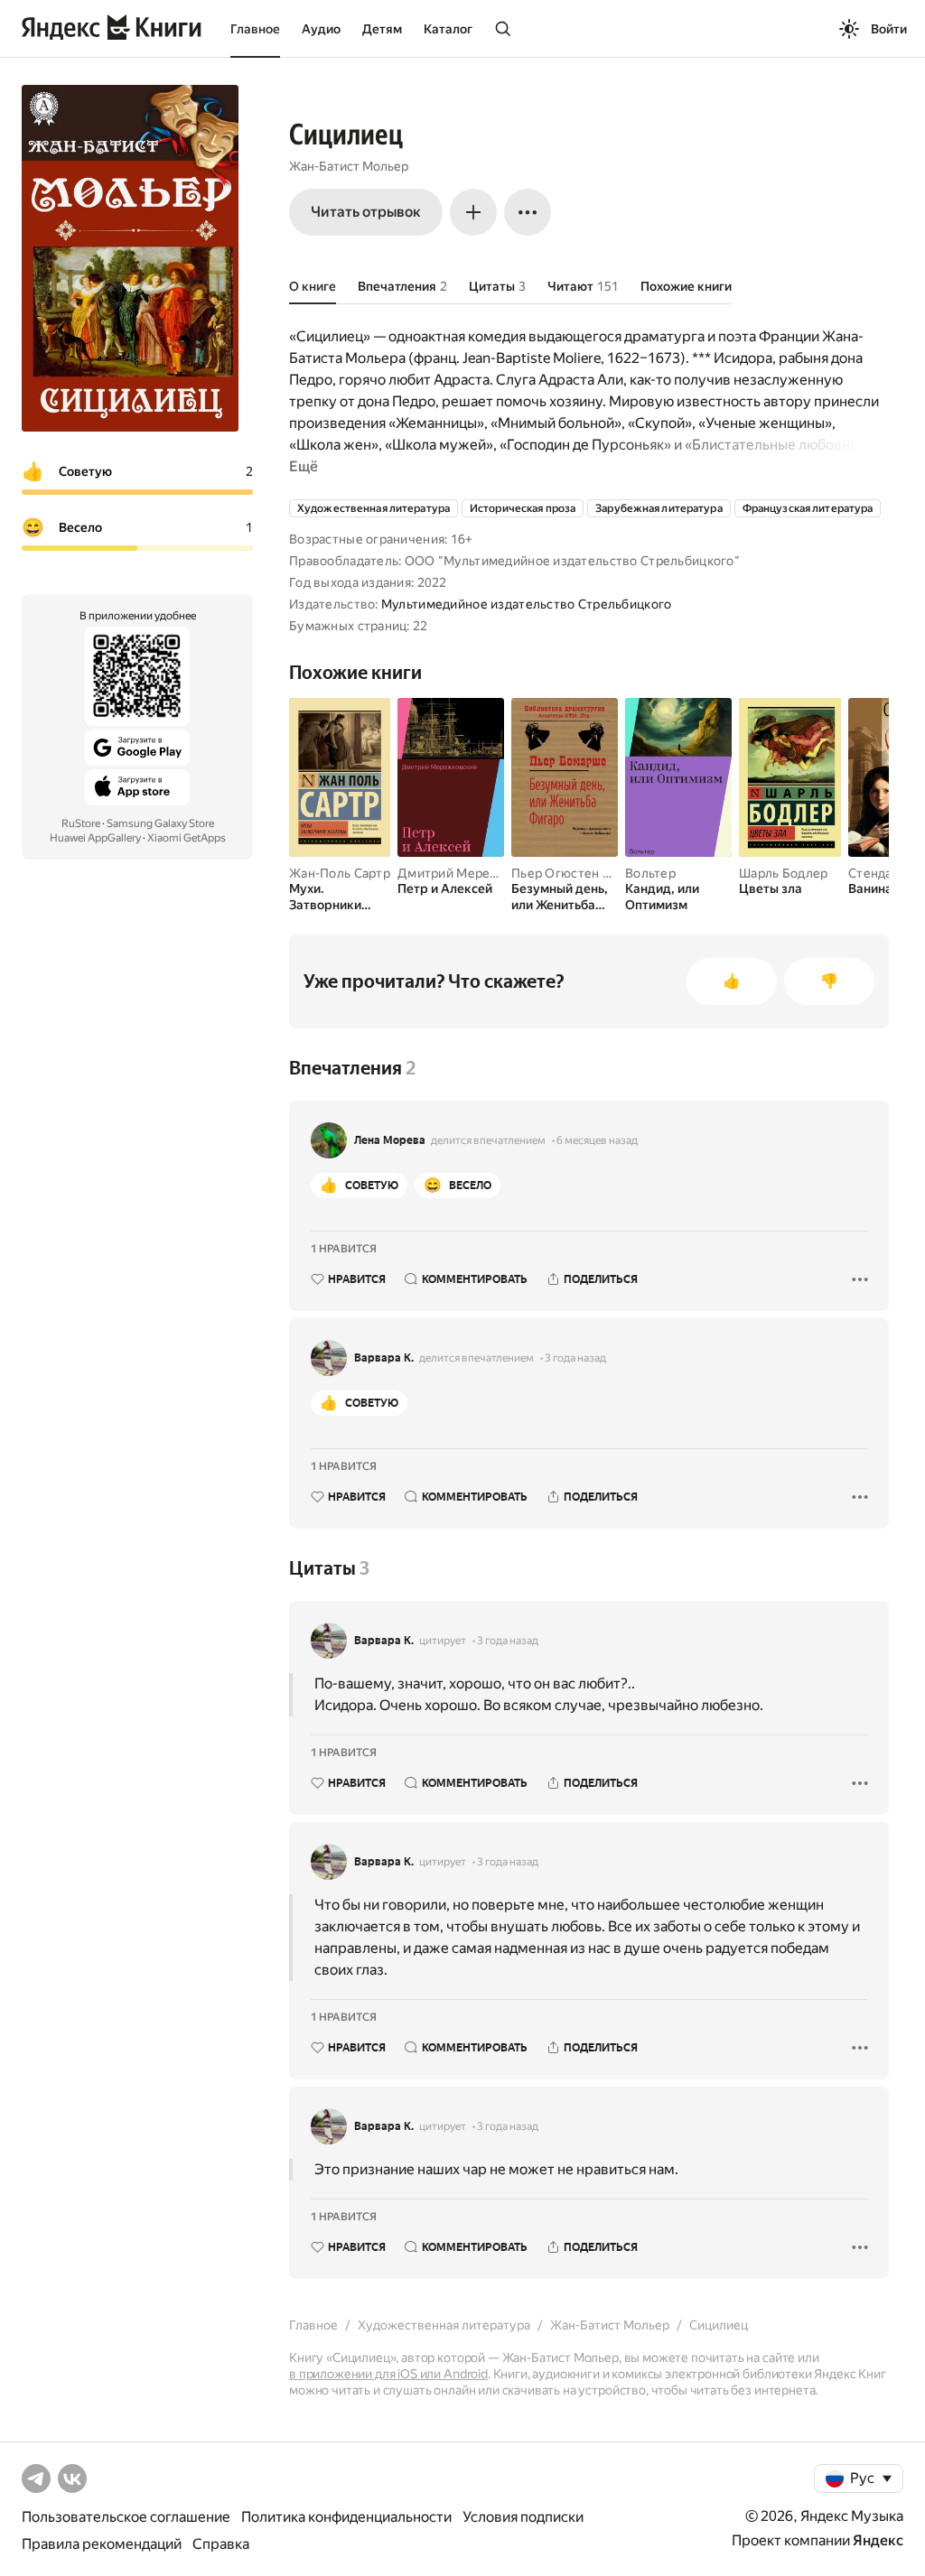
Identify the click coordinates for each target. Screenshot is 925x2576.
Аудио (321, 29)
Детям (382, 29)
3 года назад (575, 1358)
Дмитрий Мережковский (474, 873)
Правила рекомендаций (102, 2544)
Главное (255, 29)
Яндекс (878, 2540)
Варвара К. (384, 1358)
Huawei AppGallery (95, 838)
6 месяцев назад (597, 1140)
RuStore (81, 823)
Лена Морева (390, 1140)
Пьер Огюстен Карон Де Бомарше (616, 873)
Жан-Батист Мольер (349, 166)
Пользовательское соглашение (126, 2517)
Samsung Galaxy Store (160, 823)
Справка (221, 2544)
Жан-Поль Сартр (340, 873)
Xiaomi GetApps (187, 838)
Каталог (448, 29)
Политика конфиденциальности (346, 2517)
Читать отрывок (366, 212)
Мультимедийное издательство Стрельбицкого (526, 604)
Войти (889, 29)
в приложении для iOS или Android (388, 2374)
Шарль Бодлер (783, 873)
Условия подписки (523, 2517)
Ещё (304, 466)
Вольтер (650, 873)
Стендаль (877, 873)
